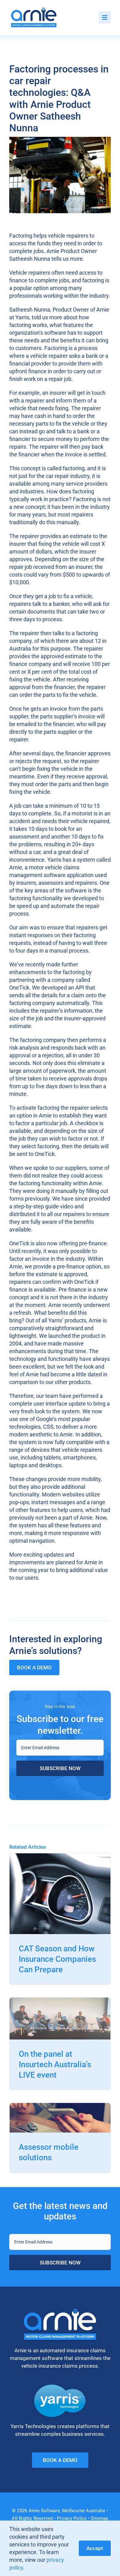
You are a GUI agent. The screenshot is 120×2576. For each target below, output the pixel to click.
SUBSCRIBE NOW (60, 1768)
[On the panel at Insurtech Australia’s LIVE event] (60, 2001)
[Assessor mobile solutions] (60, 2107)
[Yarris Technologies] (60, 2387)
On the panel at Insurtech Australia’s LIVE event (55, 2064)
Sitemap (100, 2518)
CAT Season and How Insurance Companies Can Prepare (57, 1959)
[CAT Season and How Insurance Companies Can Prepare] (60, 1857)
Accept (95, 2548)
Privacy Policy (72, 2518)
